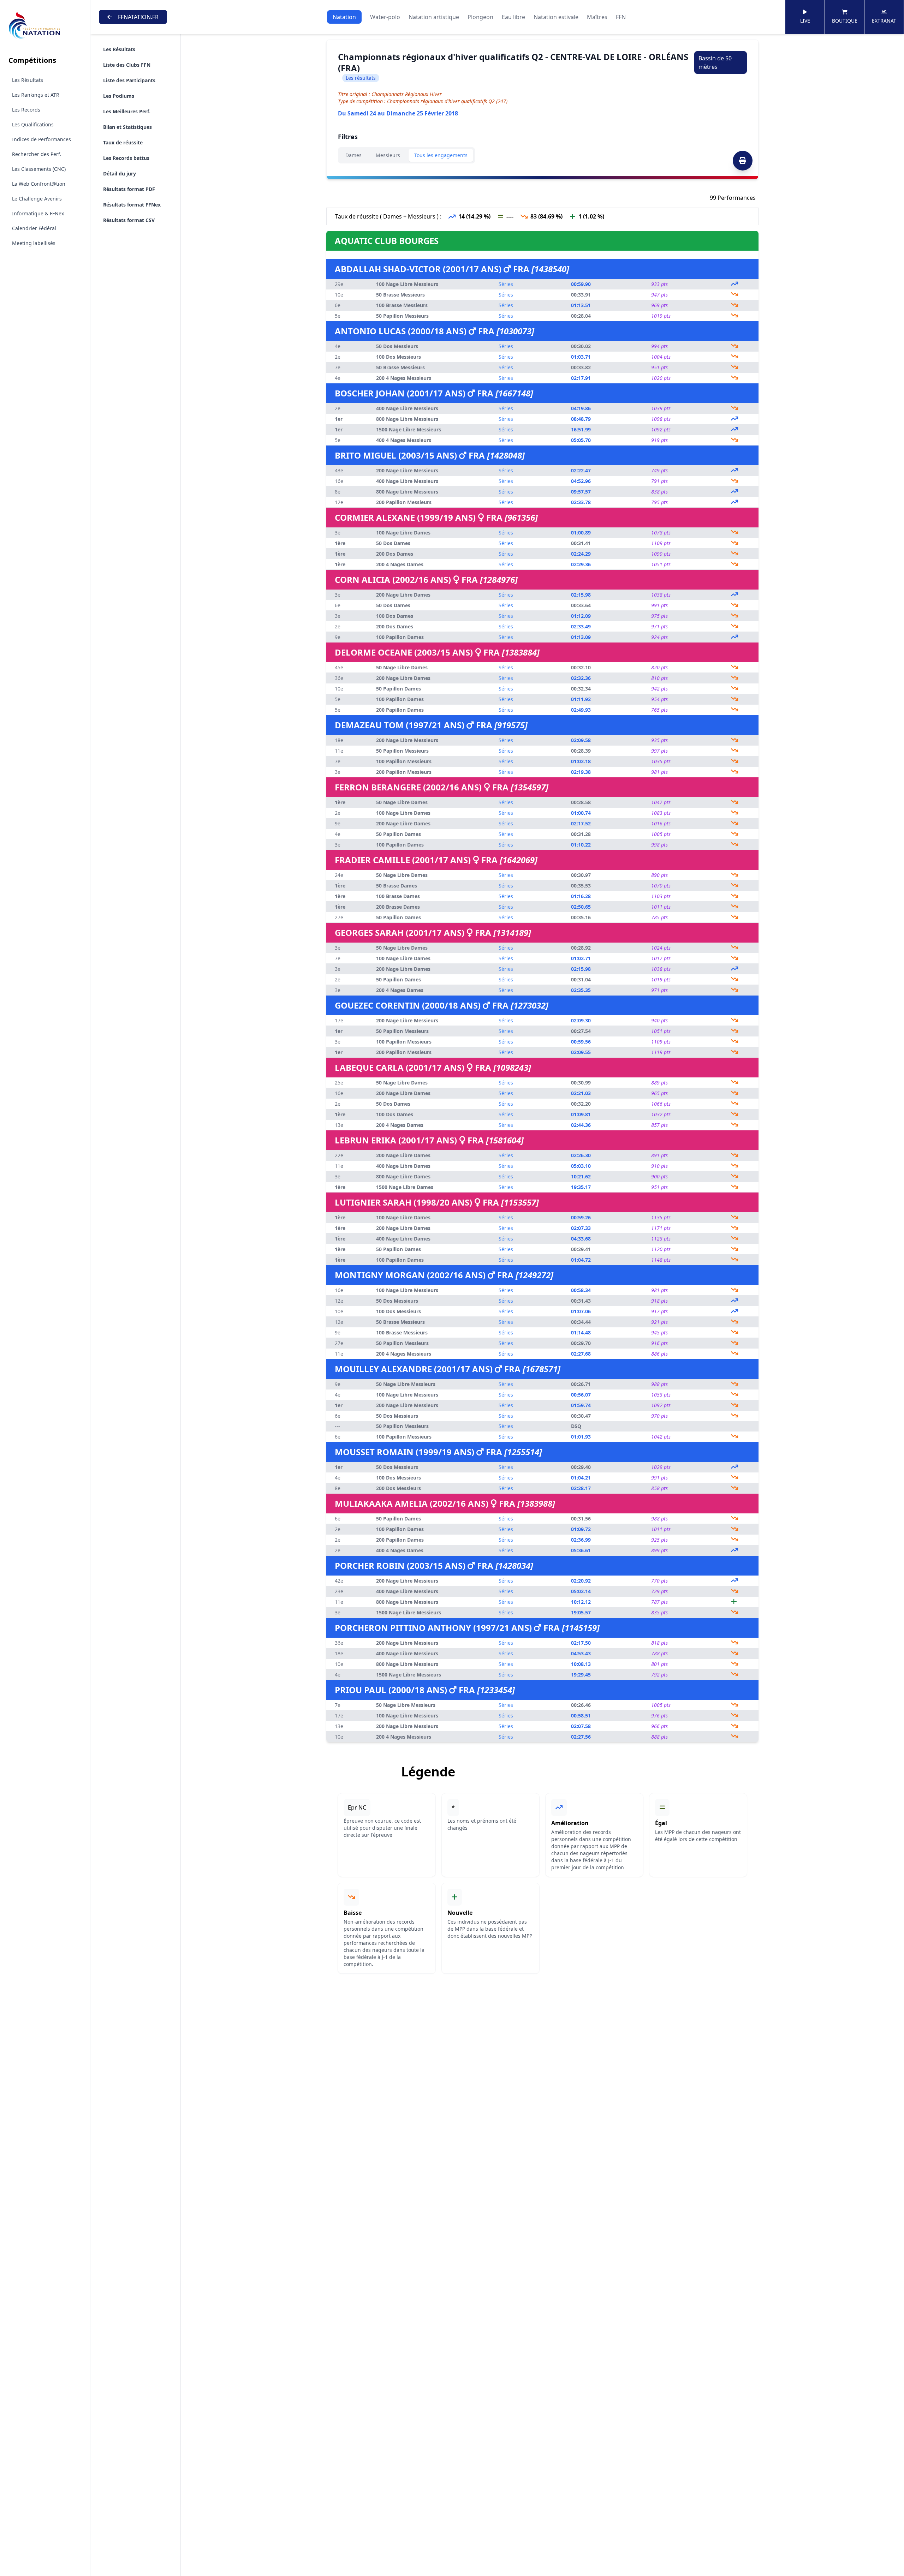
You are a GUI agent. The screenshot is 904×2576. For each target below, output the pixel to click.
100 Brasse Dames (398, 896)
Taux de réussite (123, 142)
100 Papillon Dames (400, 637)
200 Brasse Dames (398, 907)
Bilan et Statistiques (127, 127)
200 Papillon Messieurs (404, 502)
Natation (344, 17)
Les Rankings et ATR (36, 95)
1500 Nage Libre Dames (405, 1187)
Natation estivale (556, 17)
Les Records (26, 110)
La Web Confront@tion (39, 184)
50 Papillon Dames (399, 689)
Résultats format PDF (129, 189)
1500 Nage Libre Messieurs (409, 429)
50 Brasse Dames (397, 886)
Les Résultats (28, 80)
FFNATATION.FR (138, 17)
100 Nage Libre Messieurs (407, 284)
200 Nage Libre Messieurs (407, 470)
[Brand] (45, 26)
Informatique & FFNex (38, 213)
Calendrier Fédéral (34, 228)
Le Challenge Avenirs (37, 199)
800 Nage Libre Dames (403, 1176)
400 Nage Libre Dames (403, 1166)
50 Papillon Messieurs (402, 316)
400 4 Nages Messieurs (404, 440)
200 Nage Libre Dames (403, 595)
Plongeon (480, 17)
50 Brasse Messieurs (400, 295)
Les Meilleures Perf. (127, 111)
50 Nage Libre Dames (402, 667)
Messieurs (388, 155)
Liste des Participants (129, 80)
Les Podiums (119, 96)
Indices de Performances (41, 139)
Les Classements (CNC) (39, 169)
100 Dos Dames (395, 616)
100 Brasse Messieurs (402, 305)
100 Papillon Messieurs (404, 761)
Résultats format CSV (129, 220)
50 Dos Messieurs (397, 346)
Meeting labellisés (34, 243)
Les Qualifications (33, 124)
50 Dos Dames (393, 543)
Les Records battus (126, 158)
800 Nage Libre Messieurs (407, 419)
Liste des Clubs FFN (127, 65)
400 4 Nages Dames (400, 1550)
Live (805, 21)
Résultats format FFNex (132, 205)
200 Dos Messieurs (399, 1488)
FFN (621, 17)
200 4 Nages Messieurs (404, 378)
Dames (353, 155)
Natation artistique (434, 17)
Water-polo (385, 17)
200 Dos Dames (395, 554)
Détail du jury (120, 174)
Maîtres (597, 17)
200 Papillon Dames (400, 710)
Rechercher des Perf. (37, 154)
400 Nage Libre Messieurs (407, 408)
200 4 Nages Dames (400, 564)
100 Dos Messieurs (399, 357)
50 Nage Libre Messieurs (406, 1384)
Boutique (845, 21)
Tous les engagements (441, 155)
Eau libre (513, 17)
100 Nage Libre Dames (403, 533)
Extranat (884, 21)
